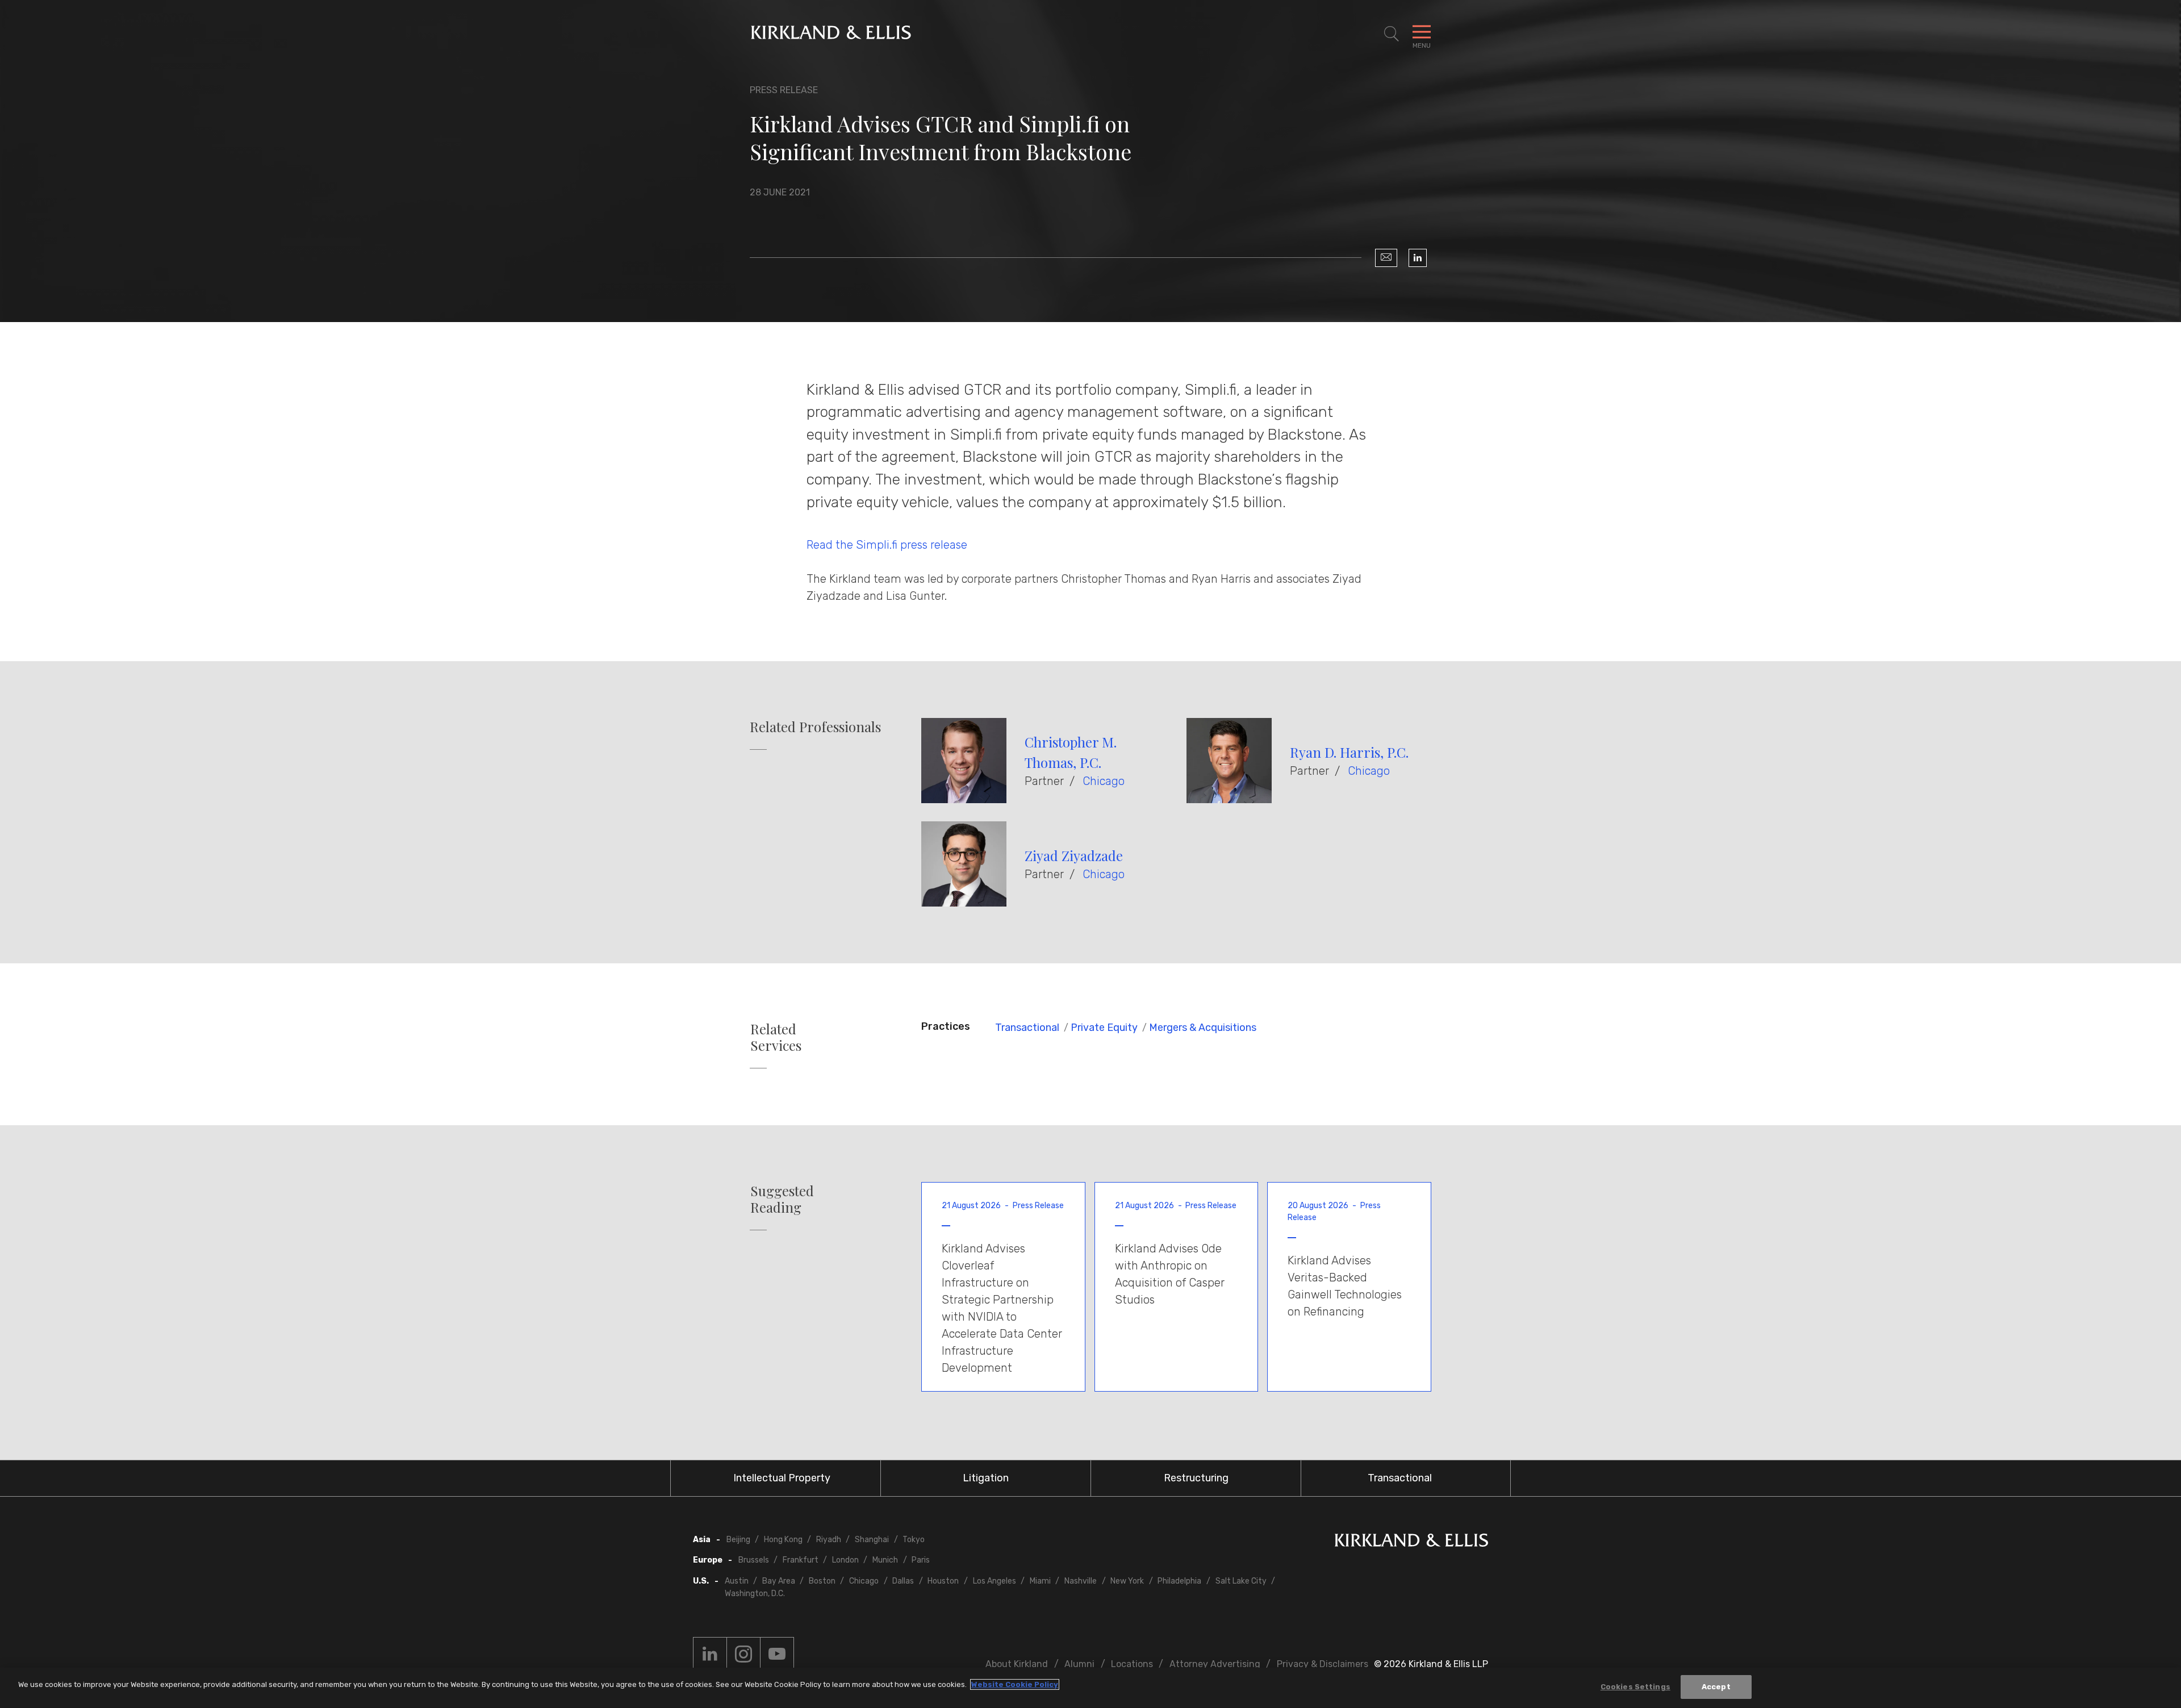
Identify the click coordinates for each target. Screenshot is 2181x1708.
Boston (822, 1581)
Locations (1132, 1664)
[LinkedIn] (1418, 258)
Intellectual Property (782, 1478)
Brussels (754, 1560)
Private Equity (1104, 1028)
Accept (1716, 1687)
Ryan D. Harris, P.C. (1349, 752)
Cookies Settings (1635, 1687)
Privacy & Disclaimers (1323, 1664)
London (845, 1560)
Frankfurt (801, 1560)
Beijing (738, 1540)
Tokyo (914, 1540)
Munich (885, 1560)
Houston (943, 1581)
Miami (1040, 1581)
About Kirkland (1017, 1664)
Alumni (1079, 1664)
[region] (1090, 1688)
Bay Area (779, 1581)
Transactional (1027, 1028)
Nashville (1081, 1581)
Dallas (903, 1581)
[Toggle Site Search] (1392, 34)
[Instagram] (743, 1654)
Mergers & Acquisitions (1203, 1028)
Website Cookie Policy (1015, 1684)
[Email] (1386, 258)
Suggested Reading (782, 1199)
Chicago (1104, 781)
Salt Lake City (1241, 1581)
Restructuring (1196, 1478)
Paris (921, 1560)
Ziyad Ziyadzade (1074, 855)
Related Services (776, 1037)
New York (1127, 1581)
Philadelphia (1179, 1581)
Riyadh (829, 1540)
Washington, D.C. (755, 1594)
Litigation (986, 1478)
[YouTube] (777, 1654)
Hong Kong (783, 1540)
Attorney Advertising (1215, 1664)
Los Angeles (995, 1581)
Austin (737, 1581)
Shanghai (872, 1540)
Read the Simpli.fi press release (887, 545)
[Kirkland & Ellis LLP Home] (1411, 1542)
